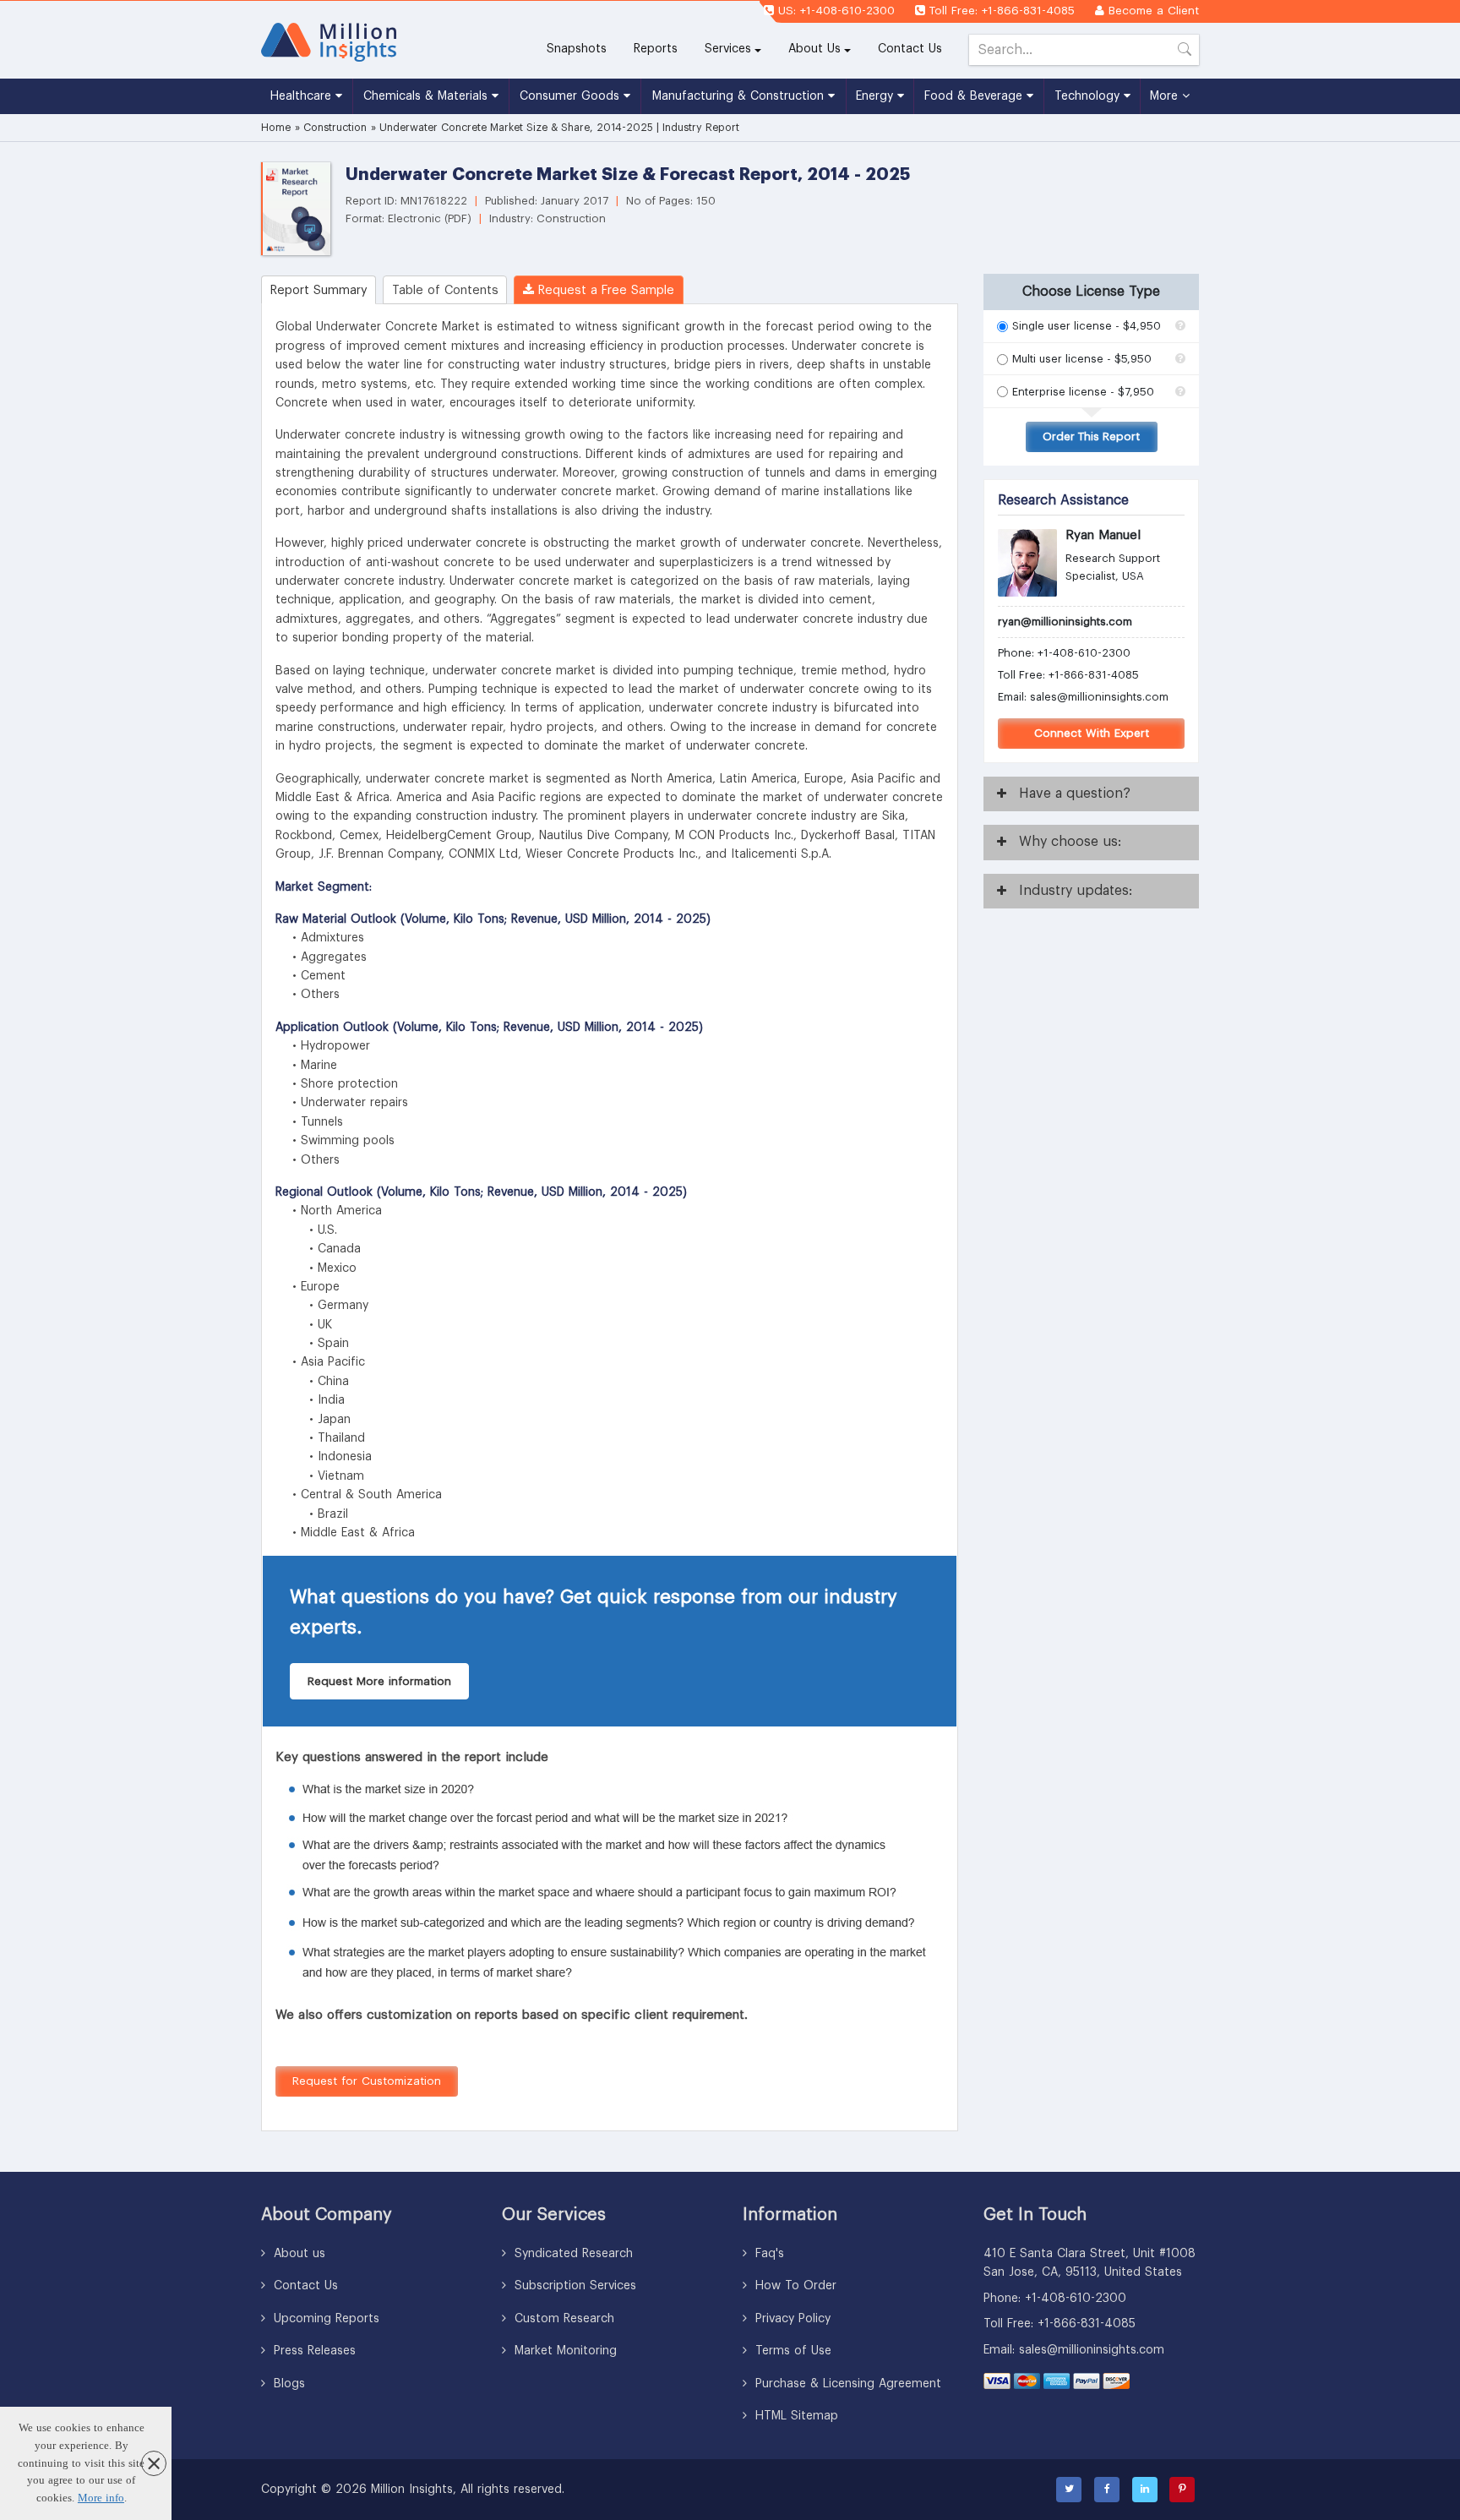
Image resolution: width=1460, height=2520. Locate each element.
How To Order (794, 2286)
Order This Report (1091, 436)
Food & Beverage (975, 96)
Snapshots (577, 49)
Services (728, 49)
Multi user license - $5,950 (1082, 359)
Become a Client (1154, 11)
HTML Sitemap (795, 2416)
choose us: (1070, 842)
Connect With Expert (1092, 733)
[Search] (1185, 53)
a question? (1075, 794)
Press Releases (313, 2351)
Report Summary (319, 290)
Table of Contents (445, 290)
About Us (814, 49)
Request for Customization (367, 2081)
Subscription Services (573, 2286)
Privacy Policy (791, 2319)
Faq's (768, 2254)
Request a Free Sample (604, 290)
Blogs (287, 2384)
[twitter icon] (1069, 2490)
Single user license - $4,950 (1087, 326)
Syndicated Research (572, 2254)
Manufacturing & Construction (740, 96)
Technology (1089, 96)
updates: (1076, 891)
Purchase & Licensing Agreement (846, 2384)
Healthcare (303, 96)
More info (101, 2498)
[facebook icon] (1107, 2490)
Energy (877, 96)
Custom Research (562, 2319)
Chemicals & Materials (428, 96)
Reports (662, 49)
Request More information (379, 1681)
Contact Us (910, 49)
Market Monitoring (564, 2351)
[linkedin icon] (1145, 2490)
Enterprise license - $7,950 (1083, 392)
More (1166, 96)
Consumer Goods (572, 96)
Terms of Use (791, 2351)
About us (297, 2254)
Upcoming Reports (324, 2319)
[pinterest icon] (1182, 2490)
